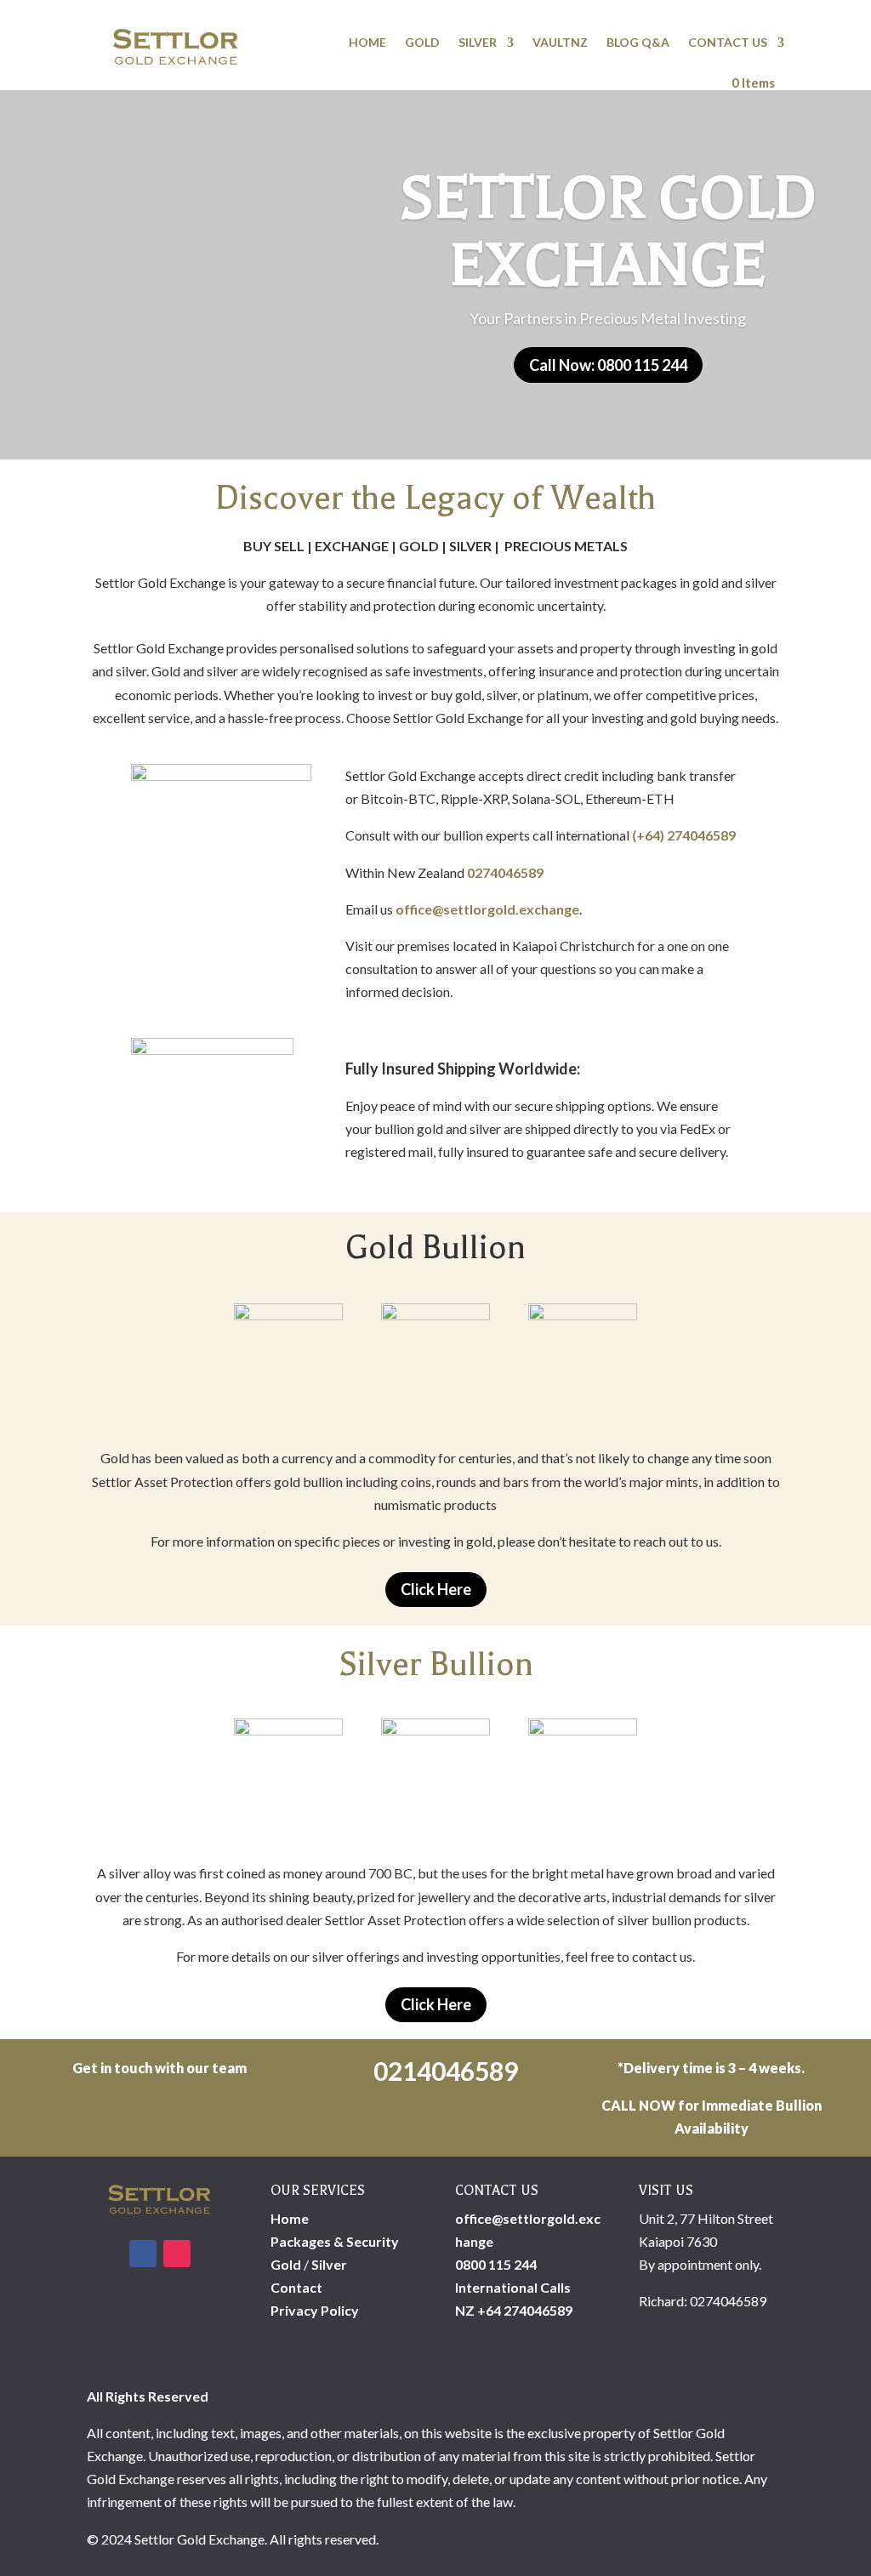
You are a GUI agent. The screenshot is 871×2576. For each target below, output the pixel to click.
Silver (478, 42)
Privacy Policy (315, 2310)
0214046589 (443, 2071)
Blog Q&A (638, 42)
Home (367, 42)
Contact (296, 2287)
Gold (422, 42)
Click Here (436, 1589)
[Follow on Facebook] (143, 2254)
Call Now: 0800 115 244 (608, 365)
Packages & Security (335, 2241)
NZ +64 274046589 (514, 2310)
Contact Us (728, 42)
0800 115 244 (496, 2264)
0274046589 (505, 872)
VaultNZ (560, 42)
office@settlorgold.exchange (487, 909)
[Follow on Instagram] (177, 2254)
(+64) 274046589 (684, 835)
